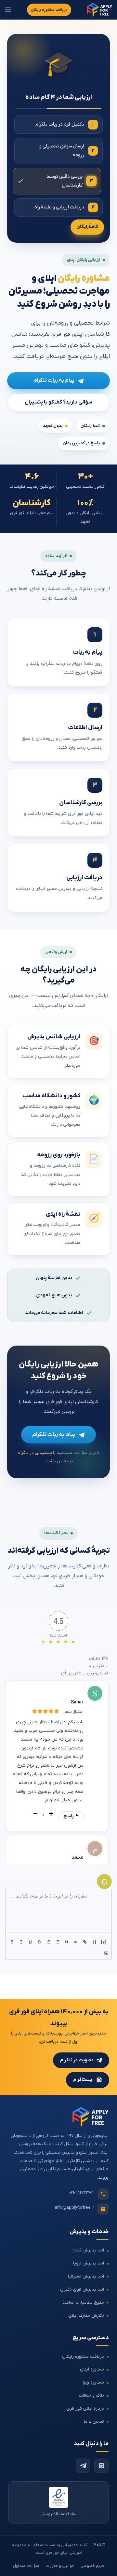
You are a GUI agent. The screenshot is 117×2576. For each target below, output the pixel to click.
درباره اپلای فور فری (85, 2408)
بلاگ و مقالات (91, 2395)
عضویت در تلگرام (77, 2060)
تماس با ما (94, 2422)
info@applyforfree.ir (74, 2208)
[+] (104, 1942)
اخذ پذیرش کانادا (88, 2251)
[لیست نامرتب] (58, 1942)
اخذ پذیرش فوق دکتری (82, 2289)
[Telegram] (83, 2466)
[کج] (22, 1942)
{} (95, 1942)
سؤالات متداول (26, 2566)
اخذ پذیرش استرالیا (86, 2276)
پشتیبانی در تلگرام (35, 1453)
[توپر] (13, 1942)
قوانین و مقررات (60, 2566)
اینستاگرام (83, 2080)
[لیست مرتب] (49, 1942)
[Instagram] (101, 2466)
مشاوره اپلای (92, 2370)
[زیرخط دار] (31, 1942)
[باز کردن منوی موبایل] (8, 10)
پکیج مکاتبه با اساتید (83, 2302)
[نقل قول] (67, 1942)
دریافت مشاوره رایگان (49, 10)
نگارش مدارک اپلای (86, 2316)
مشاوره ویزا (93, 2383)
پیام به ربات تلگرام (54, 380)
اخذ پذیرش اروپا (89, 2263)
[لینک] (85, 1942)
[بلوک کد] (76, 1942)
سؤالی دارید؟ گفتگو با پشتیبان (58, 402)
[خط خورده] (40, 1942)
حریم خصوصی (92, 2566)
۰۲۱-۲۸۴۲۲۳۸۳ (82, 2193)
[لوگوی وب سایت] (99, 10)
